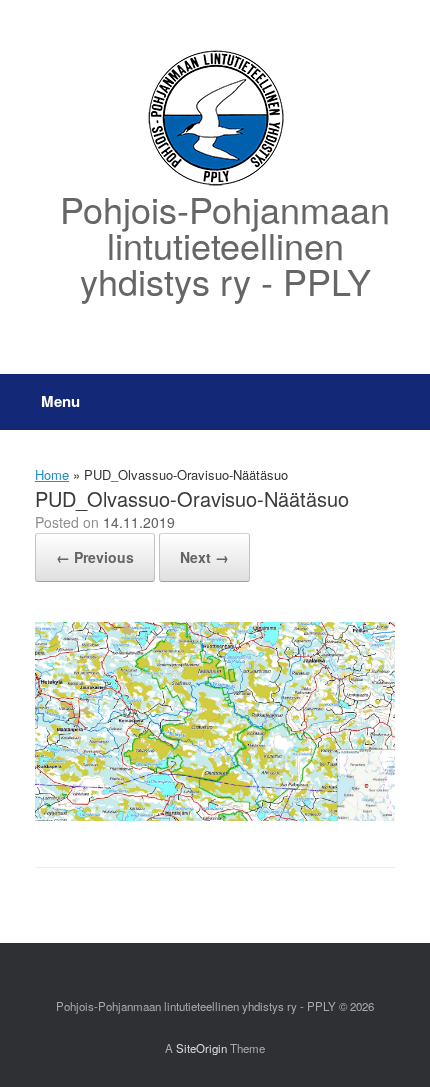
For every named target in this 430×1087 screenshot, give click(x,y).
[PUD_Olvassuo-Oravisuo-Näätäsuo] (215, 815)
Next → (204, 557)
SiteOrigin (201, 1048)
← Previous (95, 557)
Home (52, 474)
